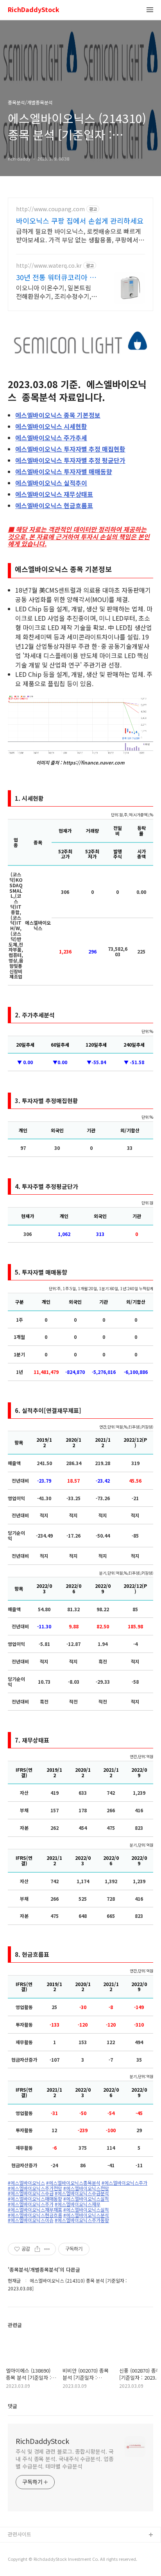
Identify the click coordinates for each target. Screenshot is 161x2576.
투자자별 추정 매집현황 (70, 449)
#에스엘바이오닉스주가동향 (82, 2220)
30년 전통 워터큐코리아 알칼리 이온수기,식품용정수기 (56, 277)
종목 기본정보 (58, 415)
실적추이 (51, 483)
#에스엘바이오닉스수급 (31, 2193)
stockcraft (21, 2548)
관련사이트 (20, 2534)
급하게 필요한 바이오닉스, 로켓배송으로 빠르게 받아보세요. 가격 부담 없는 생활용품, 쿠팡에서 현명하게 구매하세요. (79, 235)
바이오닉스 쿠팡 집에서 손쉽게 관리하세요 (80, 221)
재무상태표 (54, 494)
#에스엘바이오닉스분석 (86, 2215)
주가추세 (51, 438)
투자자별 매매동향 (64, 471)
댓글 (13, 2406)
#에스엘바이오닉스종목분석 (73, 2183)
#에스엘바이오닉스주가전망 (35, 2188)
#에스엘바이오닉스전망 (86, 2188)
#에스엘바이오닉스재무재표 (35, 2210)
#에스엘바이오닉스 (26, 2183)
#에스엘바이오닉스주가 (124, 2183)
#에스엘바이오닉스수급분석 (82, 2193)
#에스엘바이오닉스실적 (86, 2199)
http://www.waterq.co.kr (49, 266)
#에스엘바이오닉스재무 (78, 2204)
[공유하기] (37, 2249)
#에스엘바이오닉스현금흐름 (35, 2215)
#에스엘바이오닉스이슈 (31, 2220)
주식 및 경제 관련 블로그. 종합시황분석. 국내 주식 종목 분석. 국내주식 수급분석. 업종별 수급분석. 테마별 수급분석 (65, 2459)
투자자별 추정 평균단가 (70, 460)
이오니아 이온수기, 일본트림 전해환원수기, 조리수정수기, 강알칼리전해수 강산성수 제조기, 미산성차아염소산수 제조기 (56, 292)
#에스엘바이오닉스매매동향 (35, 2199)
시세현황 (51, 426)
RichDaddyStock (34, 10)
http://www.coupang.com (50, 209)
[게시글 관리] (47, 2249)
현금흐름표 (54, 505)
